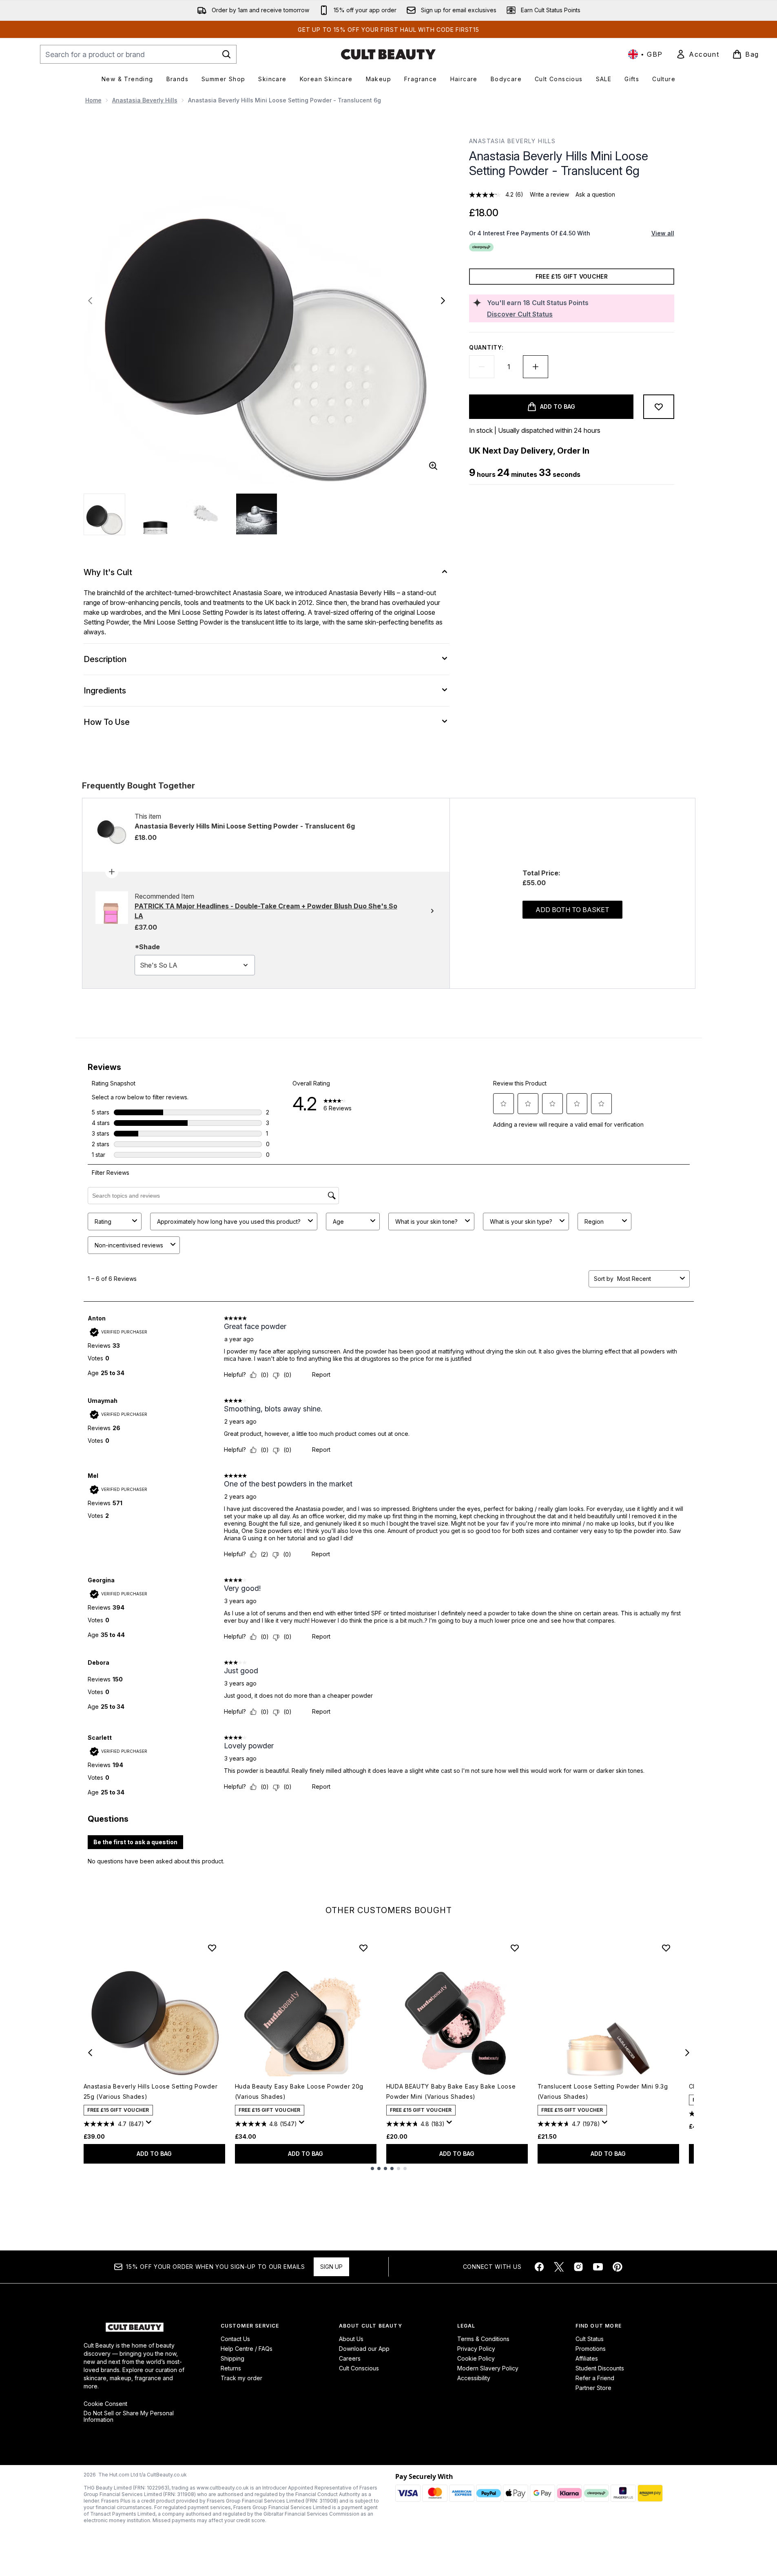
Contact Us (235, 2339)
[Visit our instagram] (578, 2267)
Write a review (549, 194)
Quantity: (486, 347)
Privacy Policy (476, 2349)
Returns (231, 2368)
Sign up (331, 2267)
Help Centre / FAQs (247, 2349)
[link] (697, 54)
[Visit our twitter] (559, 2267)
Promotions (591, 2349)
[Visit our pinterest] (618, 2267)
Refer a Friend (595, 2378)
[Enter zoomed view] (433, 466)
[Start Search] (226, 54)
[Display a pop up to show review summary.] (150, 2124)
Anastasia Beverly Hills (145, 100)
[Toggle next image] (443, 301)
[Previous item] (90, 2053)
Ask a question (595, 194)
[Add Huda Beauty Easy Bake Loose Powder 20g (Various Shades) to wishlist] (363, 1948)
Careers (350, 2358)
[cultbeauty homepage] (388, 54)
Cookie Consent (105, 2404)
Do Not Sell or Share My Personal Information (129, 2417)
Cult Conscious (359, 2368)
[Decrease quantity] (482, 367)
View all (663, 233)
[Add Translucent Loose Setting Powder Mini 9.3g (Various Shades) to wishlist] (666, 1948)
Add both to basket (572, 910)
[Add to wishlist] (659, 407)
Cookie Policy (476, 2358)
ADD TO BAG (154, 2154)
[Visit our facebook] (539, 2267)
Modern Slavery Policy (488, 2368)
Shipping (232, 2358)
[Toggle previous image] (90, 301)
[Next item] (687, 2053)
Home (93, 100)
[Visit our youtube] (598, 2267)
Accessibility (474, 2378)
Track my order (241, 2378)
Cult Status (590, 2339)
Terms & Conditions (483, 2339)
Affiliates (587, 2358)
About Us (351, 2339)
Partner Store (593, 2388)
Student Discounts (600, 2368)
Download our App (364, 2349)
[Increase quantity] (536, 367)
